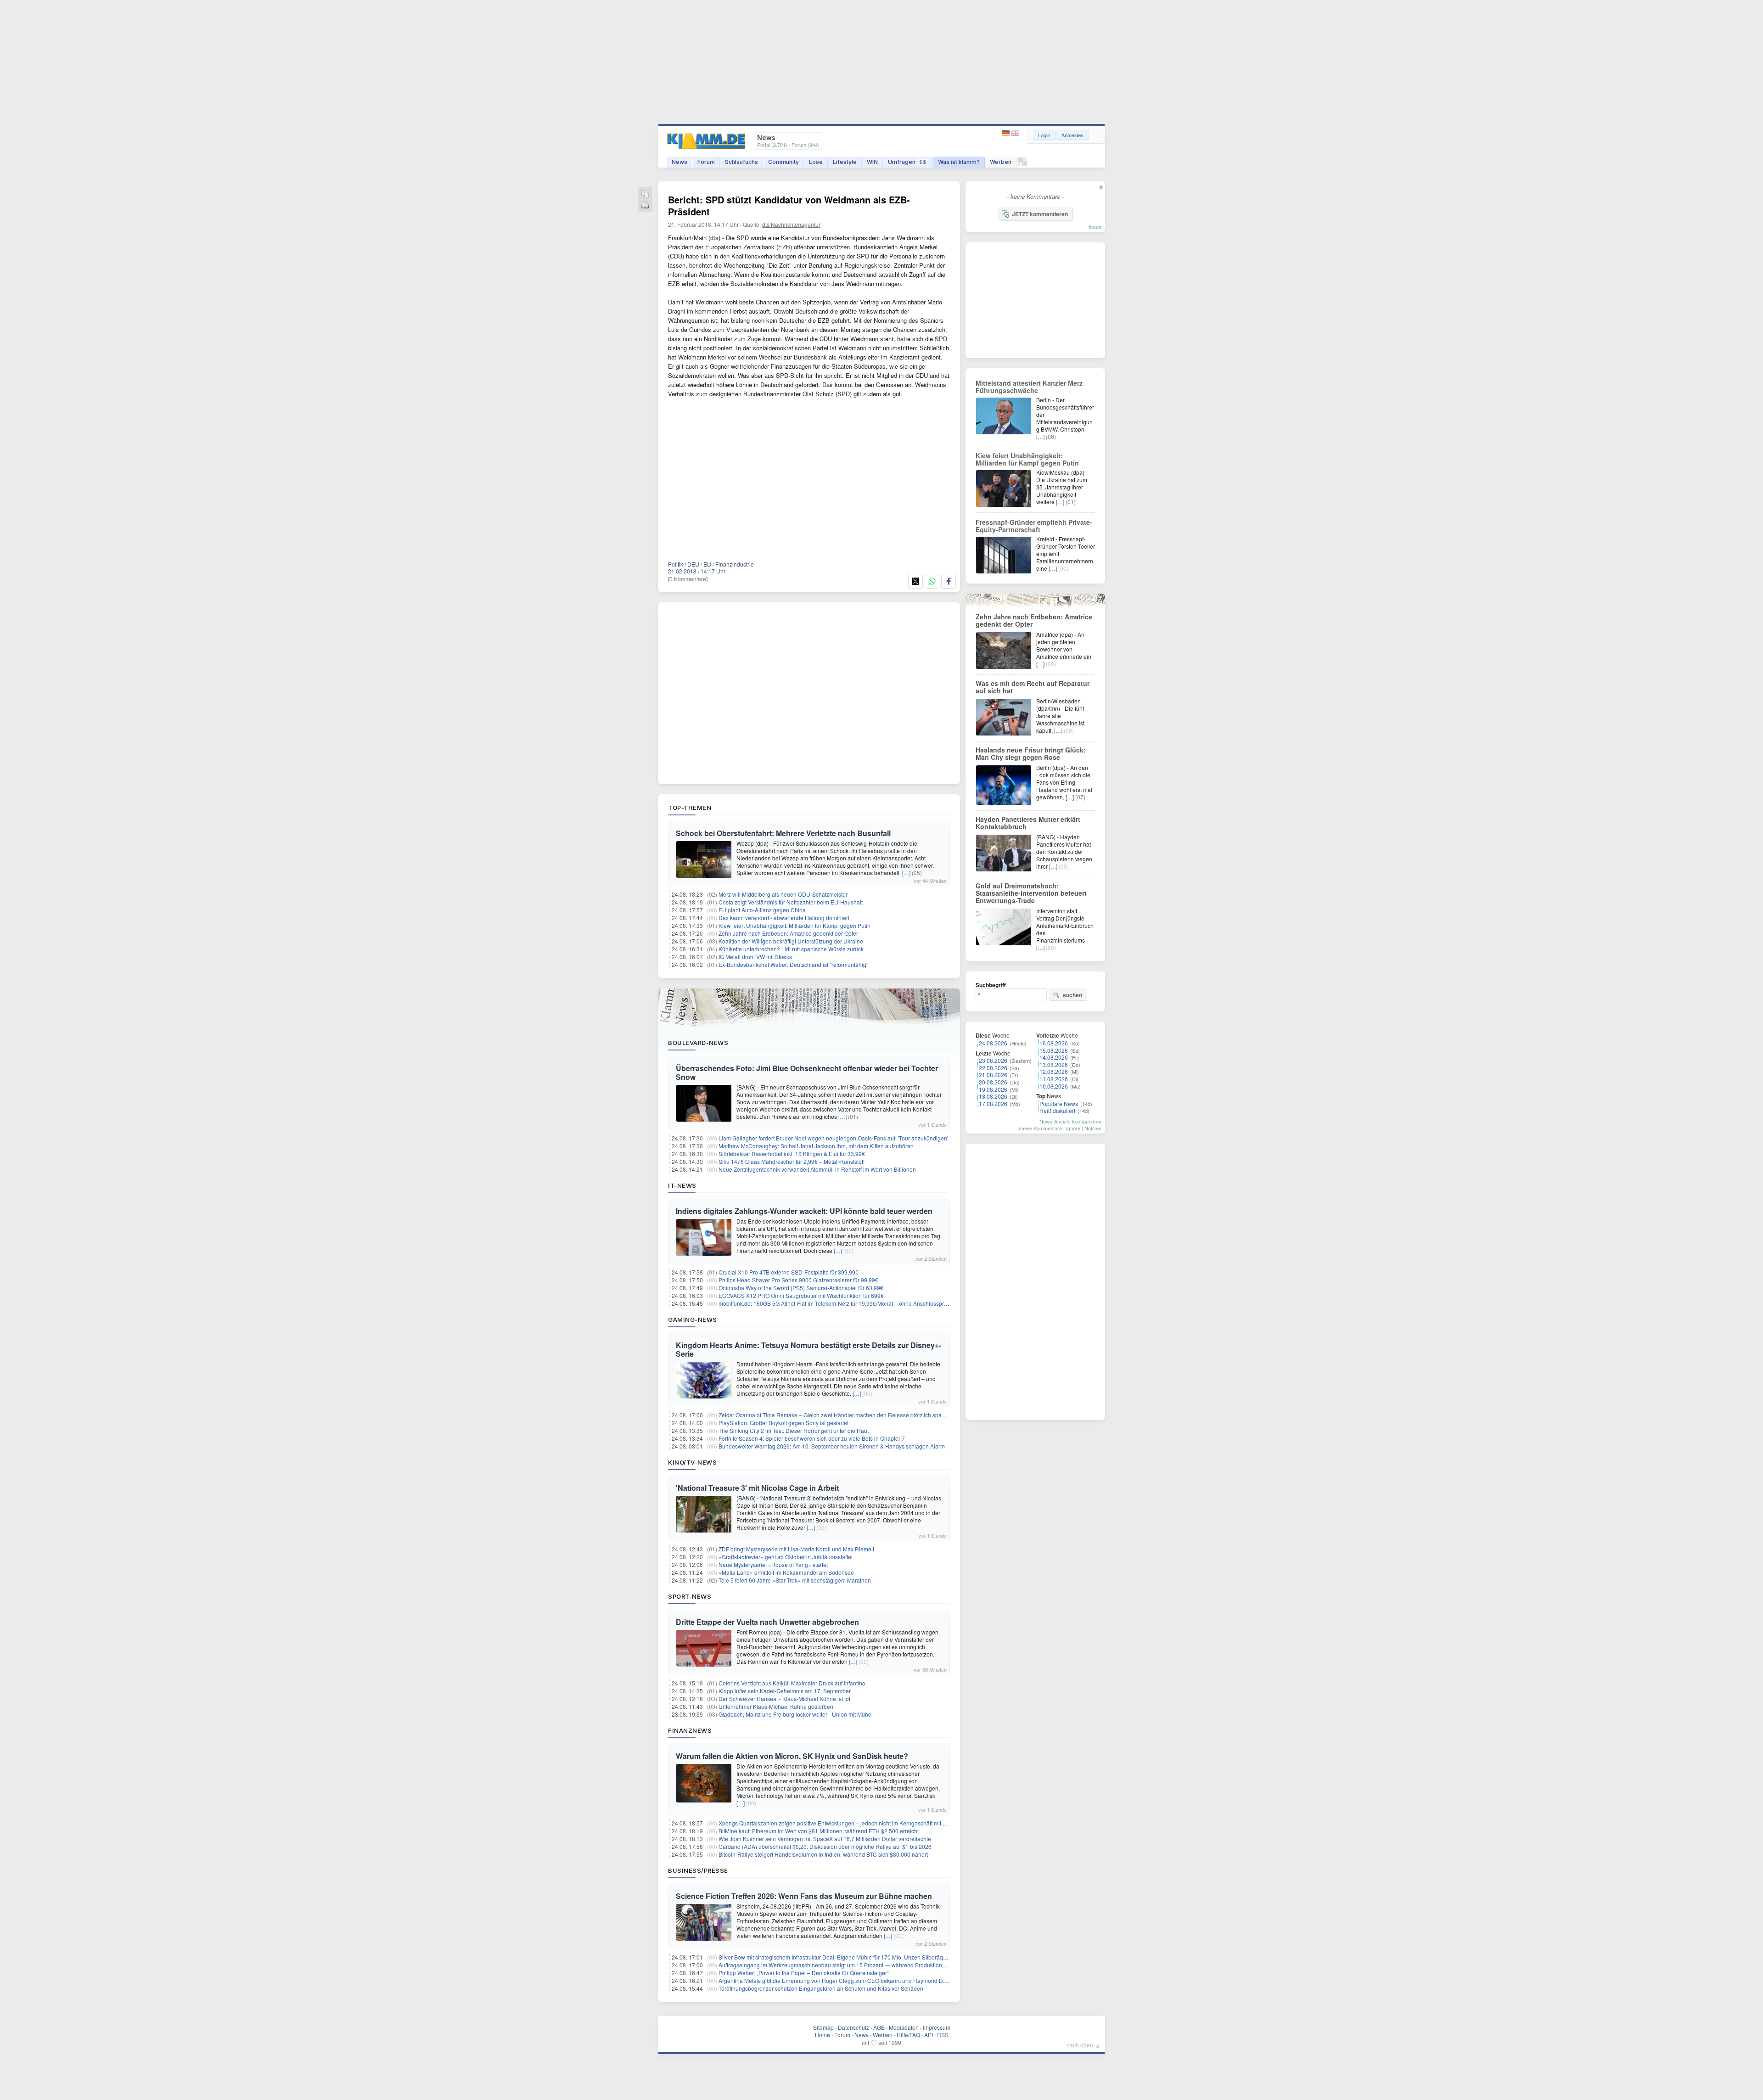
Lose (816, 162)
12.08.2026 (1054, 1071)
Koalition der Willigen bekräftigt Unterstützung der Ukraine (791, 941)
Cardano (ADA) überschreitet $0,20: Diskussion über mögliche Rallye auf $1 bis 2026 (825, 1846)
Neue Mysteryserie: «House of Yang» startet (773, 1564)
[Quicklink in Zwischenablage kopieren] (645, 194)
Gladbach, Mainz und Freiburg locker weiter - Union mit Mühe (795, 1714)
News (679, 162)
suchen (1072, 995)
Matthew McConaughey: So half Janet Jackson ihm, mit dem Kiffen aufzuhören (816, 1146)
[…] (906, 873)
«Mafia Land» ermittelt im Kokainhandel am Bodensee (786, 1572)
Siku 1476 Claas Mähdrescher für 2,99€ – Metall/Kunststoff (792, 1161)
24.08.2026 (993, 1043)
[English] (1015, 133)
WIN (872, 162)
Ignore (1073, 1128)
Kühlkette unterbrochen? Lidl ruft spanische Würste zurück (791, 949)
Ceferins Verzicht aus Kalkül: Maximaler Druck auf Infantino (792, 1683)
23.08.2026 (993, 1060)
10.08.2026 (1054, 1086)
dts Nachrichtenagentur (791, 224)
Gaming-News (693, 1320)
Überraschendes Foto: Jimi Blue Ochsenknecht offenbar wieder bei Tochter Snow (807, 1072)
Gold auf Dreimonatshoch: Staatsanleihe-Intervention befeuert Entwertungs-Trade (1031, 893)
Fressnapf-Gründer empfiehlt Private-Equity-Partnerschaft (1034, 526)
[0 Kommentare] (688, 579)
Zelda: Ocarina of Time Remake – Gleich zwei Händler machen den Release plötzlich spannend (838, 1415)
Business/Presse (698, 1870)
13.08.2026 (1054, 1064)
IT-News (682, 1185)
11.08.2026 (1054, 1079)
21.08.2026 (993, 1075)
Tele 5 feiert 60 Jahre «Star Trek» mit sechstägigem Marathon (795, 1580)
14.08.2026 (1054, 1057)
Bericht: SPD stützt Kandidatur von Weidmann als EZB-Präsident (789, 205)
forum (1095, 227)
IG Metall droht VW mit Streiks (755, 957)
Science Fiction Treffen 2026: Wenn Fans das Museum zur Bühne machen (804, 1896)
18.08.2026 (993, 1096)
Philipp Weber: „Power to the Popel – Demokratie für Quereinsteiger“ (804, 1973)
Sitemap (823, 2027)
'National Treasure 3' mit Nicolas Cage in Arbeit (757, 1488)
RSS (943, 2035)
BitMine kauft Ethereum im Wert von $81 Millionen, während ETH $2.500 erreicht (819, 1831)
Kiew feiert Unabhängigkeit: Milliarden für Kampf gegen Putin (794, 925)
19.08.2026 (993, 1089)
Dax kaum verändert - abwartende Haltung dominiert (784, 918)
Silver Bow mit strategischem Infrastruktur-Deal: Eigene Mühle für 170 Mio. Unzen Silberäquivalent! (841, 1957)
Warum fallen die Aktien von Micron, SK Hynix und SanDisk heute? (792, 1756)
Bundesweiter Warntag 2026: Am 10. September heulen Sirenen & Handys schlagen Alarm (832, 1446)
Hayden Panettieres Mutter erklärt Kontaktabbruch (1028, 823)
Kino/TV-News (692, 1462)
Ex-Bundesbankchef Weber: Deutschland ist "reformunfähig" (793, 964)
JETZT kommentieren (1040, 214)
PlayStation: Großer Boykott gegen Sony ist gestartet (783, 1423)
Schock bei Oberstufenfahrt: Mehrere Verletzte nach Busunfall (783, 833)
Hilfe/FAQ (908, 2035)
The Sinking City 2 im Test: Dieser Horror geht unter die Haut (794, 1430)
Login (1044, 135)
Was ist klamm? (959, 162)
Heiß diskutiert (1057, 1110)
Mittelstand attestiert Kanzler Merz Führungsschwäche (1029, 387)
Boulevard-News (698, 1043)
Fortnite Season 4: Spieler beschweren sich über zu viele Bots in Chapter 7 (812, 1438)
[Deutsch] (1007, 133)
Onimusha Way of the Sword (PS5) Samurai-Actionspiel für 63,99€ (801, 1288)
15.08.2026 (1054, 1050)
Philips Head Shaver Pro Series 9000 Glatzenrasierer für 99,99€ (798, 1280)
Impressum (937, 2027)
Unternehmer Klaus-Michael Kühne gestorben (776, 1706)
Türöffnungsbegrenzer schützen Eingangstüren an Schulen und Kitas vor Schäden (821, 1988)
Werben (1001, 162)
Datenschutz (853, 2027)
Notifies (1093, 1128)
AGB (879, 2027)
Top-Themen (690, 808)
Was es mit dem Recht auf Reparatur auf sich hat (1033, 687)
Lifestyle (845, 162)
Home (823, 2035)
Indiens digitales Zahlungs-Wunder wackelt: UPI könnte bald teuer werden (804, 1211)
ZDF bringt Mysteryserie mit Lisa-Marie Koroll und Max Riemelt (796, 1549)
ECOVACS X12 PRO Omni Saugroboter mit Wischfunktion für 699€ (801, 1295)
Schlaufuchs (741, 162)
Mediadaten (904, 2027)
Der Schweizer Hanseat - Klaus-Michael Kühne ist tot (784, 1699)
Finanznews (690, 1730)
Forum (706, 162)
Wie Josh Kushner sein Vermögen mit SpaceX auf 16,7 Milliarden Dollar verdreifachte (825, 1839)
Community (783, 162)
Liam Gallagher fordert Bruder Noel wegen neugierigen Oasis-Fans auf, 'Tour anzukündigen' (833, 1138)
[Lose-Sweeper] (1023, 164)
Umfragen (907, 162)
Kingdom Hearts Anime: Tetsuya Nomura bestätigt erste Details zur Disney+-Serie (809, 1349)
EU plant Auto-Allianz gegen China (762, 910)
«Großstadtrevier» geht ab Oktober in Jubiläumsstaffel (786, 1557)
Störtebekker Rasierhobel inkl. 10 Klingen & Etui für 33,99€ (792, 1154)
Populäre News (1059, 1103)
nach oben (1080, 2045)
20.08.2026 (993, 1082)
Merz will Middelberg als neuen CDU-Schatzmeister (783, 894)
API (929, 2035)
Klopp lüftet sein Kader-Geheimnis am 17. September (785, 1691)
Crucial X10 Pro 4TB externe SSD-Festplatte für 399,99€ (789, 1272)
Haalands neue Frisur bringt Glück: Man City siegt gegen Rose (1031, 753)
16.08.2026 (1054, 1043)
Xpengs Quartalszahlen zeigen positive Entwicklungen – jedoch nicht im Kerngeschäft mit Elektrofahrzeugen (853, 1823)
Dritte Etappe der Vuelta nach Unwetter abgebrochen (767, 1622)
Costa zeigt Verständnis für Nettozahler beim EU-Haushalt (791, 902)
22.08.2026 (993, 1068)
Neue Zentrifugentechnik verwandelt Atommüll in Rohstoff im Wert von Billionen (817, 1169)
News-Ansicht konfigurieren (1070, 1121)
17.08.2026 (993, 1103)
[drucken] (645, 206)
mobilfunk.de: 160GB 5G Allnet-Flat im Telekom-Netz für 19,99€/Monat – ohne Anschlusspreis (835, 1303)
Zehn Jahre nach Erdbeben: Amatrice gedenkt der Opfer (788, 933)
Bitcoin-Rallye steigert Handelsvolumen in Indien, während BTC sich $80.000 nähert (823, 1854)
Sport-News (690, 1596)
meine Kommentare (1040, 1128)
